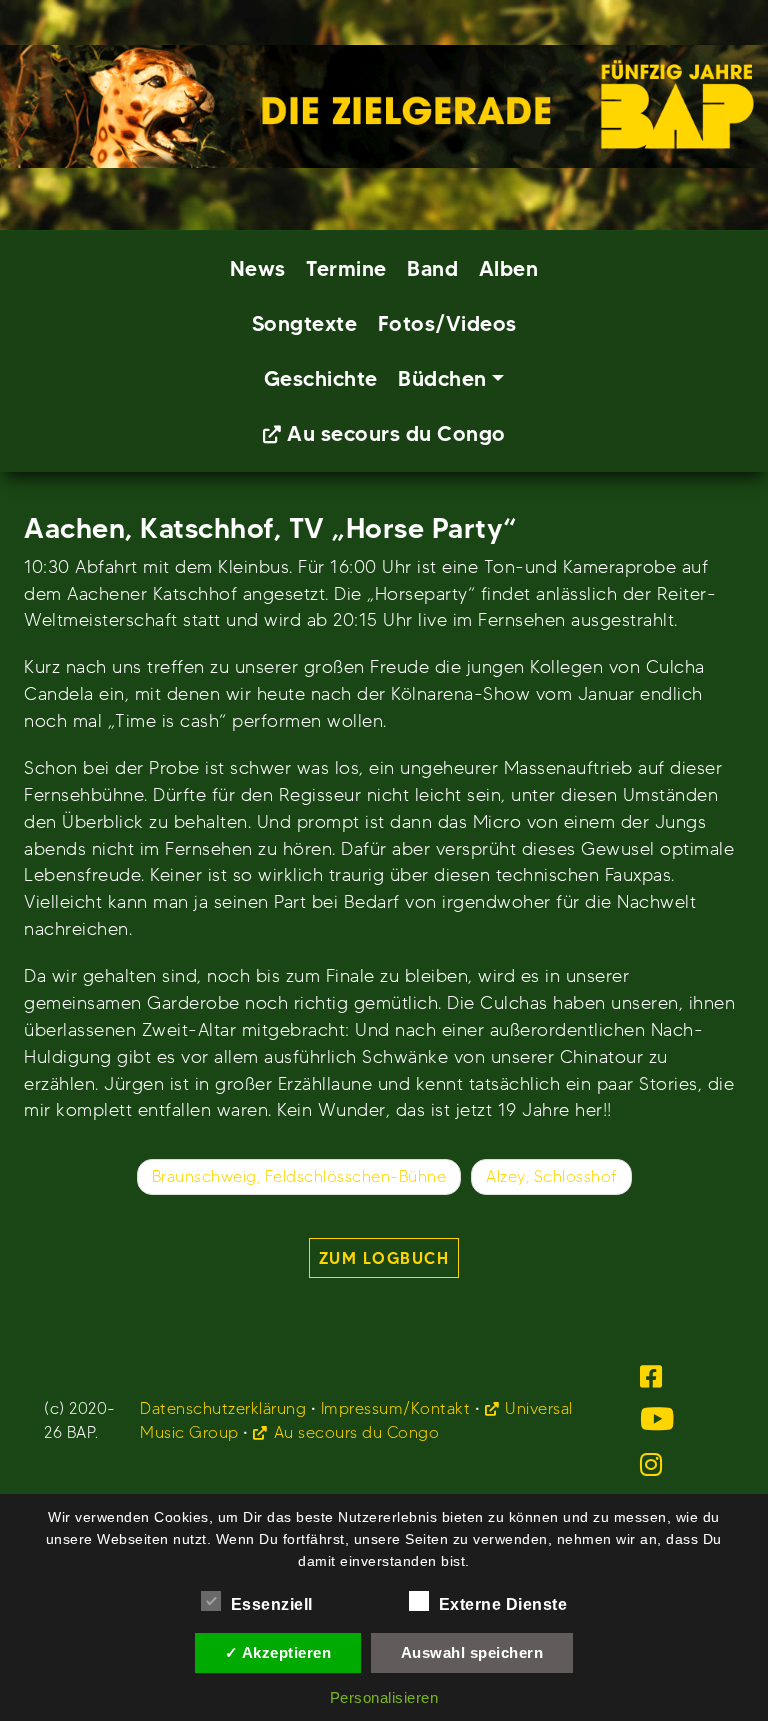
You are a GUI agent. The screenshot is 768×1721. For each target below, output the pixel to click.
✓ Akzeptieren (278, 1652)
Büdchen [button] (442, 378)
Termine (346, 268)
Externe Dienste (503, 1604)
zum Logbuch (384, 1258)
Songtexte (305, 323)
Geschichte (321, 378)
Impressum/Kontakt (396, 1408)
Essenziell (272, 1604)
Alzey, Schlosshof (551, 1176)
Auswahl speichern (472, 1652)
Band (432, 268)
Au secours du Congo (396, 433)
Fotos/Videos (447, 323)
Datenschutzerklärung (223, 1408)
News (258, 268)
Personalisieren (384, 1697)
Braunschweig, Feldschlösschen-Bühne (299, 1176)
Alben (509, 268)
